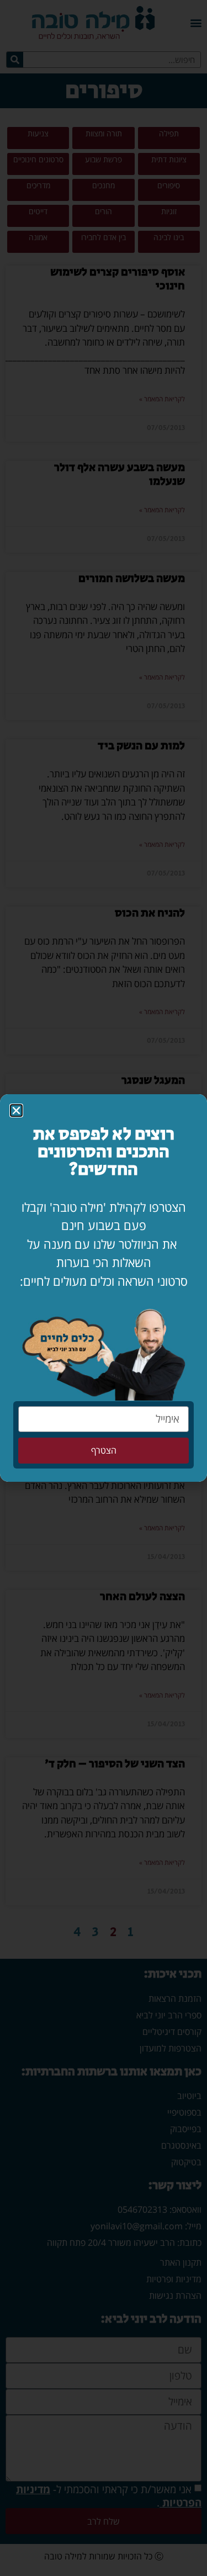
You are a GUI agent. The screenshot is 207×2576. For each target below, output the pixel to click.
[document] (104, 1288)
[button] (16, 1111)
